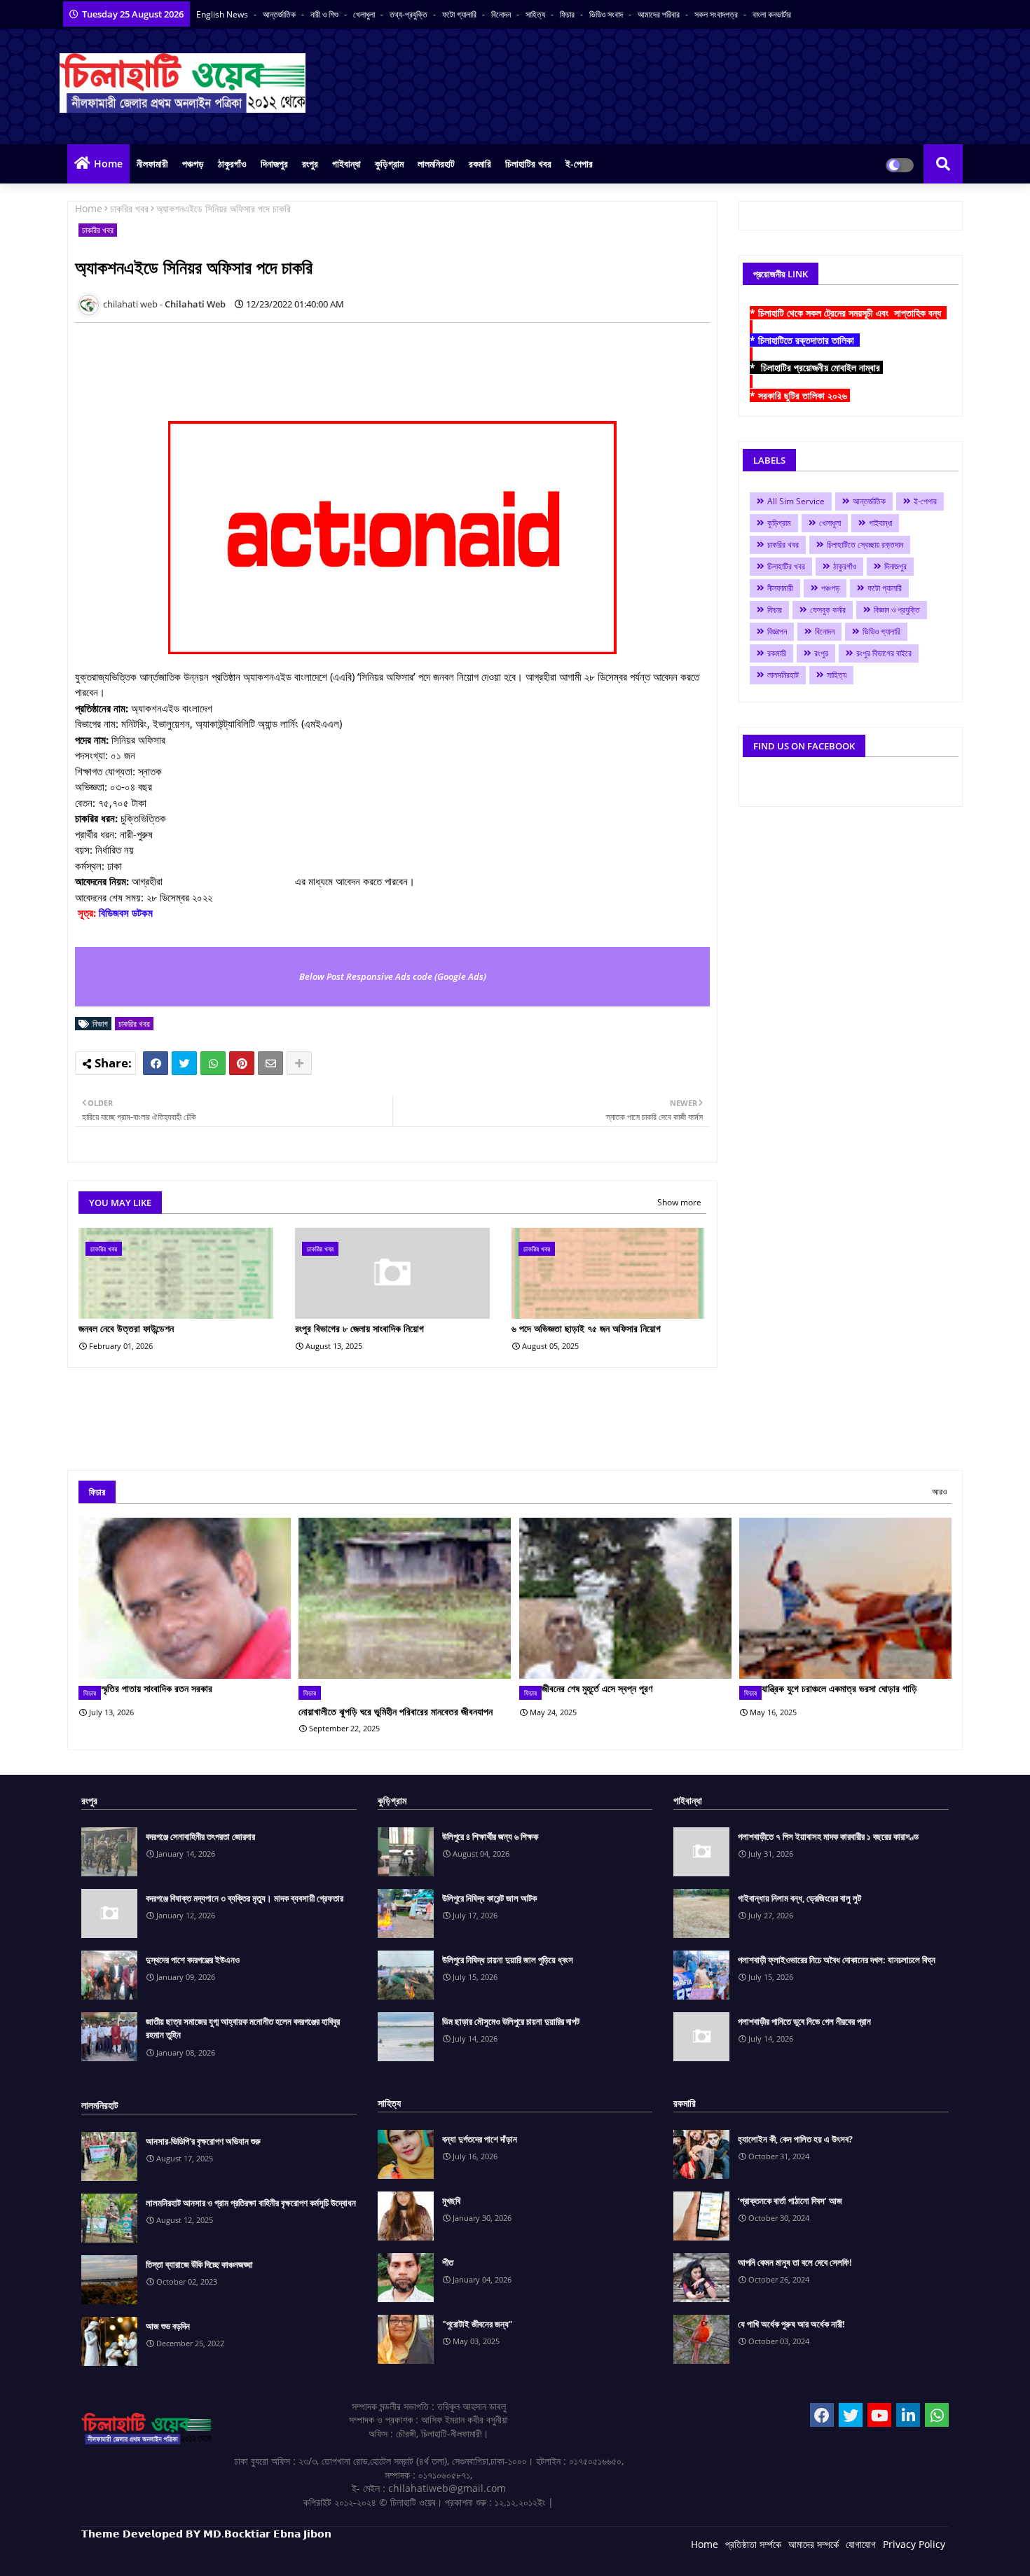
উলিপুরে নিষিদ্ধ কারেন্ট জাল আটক (489, 1898)
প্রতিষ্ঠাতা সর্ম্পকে (753, 2544)
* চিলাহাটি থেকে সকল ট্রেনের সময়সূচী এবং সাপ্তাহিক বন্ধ (848, 313)
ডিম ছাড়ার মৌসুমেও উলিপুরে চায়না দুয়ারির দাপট (511, 2021)
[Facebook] (156, 1063)
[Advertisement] (330, 365)
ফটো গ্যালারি (460, 14)
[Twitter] (184, 1063)
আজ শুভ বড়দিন (168, 2326)
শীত (448, 2262)
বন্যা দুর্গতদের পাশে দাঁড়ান (480, 2139)
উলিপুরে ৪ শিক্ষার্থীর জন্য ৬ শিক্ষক (490, 1836)
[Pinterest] (242, 1063)
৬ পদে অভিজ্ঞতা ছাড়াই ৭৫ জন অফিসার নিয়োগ (586, 1328)
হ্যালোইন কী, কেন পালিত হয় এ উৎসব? (795, 2139)
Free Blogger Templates (362, 2555)
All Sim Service (796, 501)
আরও (939, 1491)
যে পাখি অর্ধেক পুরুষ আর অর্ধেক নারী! (791, 2324)
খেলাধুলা (365, 14)
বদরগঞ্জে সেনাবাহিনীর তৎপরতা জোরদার (200, 1836)
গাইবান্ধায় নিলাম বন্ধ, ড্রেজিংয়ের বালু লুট (799, 1898)
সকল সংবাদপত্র (717, 14)
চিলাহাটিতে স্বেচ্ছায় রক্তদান (865, 545)
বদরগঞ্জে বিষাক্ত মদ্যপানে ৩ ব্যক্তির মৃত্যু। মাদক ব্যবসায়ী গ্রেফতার (245, 1898)
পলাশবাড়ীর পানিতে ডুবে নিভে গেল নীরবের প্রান (804, 2021)
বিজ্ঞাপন (777, 631)
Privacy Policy (914, 2544)
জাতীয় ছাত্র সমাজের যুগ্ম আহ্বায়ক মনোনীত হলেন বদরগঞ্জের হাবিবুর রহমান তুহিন (243, 2028)
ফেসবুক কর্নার (828, 610)
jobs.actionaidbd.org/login (229, 881)
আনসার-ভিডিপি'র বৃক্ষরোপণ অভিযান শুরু (203, 2141)
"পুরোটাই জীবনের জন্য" (478, 2324)
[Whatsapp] (213, 1063)
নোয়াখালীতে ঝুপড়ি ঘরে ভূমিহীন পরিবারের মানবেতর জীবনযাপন (396, 1711)
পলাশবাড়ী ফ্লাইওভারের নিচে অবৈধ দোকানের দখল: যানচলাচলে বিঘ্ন (837, 1960)
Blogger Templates (181, 2555)
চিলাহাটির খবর (528, 164)
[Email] (270, 1063)
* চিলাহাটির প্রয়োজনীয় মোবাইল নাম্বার (816, 367)
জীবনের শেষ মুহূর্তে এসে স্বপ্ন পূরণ (597, 1688)
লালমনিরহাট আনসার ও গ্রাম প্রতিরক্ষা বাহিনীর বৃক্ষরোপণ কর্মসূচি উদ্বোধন (251, 2203)
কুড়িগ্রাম (389, 164)
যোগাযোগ (861, 2544)
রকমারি (480, 164)
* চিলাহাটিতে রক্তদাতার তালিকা (805, 340)
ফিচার (568, 14)
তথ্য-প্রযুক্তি (410, 14)
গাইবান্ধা (346, 164)
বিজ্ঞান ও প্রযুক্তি (897, 610)
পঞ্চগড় (193, 164)
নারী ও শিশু (325, 14)
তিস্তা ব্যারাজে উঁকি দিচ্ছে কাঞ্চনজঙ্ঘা (199, 2264)
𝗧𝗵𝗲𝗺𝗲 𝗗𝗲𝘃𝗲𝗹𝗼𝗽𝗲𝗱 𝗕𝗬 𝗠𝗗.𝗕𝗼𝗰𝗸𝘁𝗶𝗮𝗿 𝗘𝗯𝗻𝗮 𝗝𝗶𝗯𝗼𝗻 (206, 2534)
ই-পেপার (579, 164)
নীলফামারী (152, 164)
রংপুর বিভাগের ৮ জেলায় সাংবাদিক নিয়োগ (359, 1328)
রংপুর (310, 164)
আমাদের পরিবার (660, 14)
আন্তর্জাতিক (280, 14)
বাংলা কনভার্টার (772, 14)
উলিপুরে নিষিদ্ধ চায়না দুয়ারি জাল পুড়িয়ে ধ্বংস (508, 1960)
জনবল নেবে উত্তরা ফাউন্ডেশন (126, 1328)
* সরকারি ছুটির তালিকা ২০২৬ (800, 395)
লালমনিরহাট (436, 164)
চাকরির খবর (129, 208)
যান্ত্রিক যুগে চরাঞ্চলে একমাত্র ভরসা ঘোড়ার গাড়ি (839, 1688)
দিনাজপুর (274, 164)
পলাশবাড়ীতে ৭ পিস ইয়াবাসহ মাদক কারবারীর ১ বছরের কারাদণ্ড (828, 1836)
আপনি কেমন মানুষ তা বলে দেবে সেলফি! (795, 2262)
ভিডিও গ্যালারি (881, 631)
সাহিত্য (536, 14)
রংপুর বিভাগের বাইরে (884, 653)
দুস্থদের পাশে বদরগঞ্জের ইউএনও (193, 1960)
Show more (679, 1202)
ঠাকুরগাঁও (232, 164)
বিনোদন (502, 14)
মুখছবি (451, 2201)
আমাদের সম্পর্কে (813, 2544)
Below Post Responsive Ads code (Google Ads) (393, 976)
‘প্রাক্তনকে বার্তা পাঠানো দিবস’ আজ (790, 2201)
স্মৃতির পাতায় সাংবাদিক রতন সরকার (157, 1688)
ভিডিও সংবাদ (607, 14)
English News (223, 14)
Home (108, 164)
